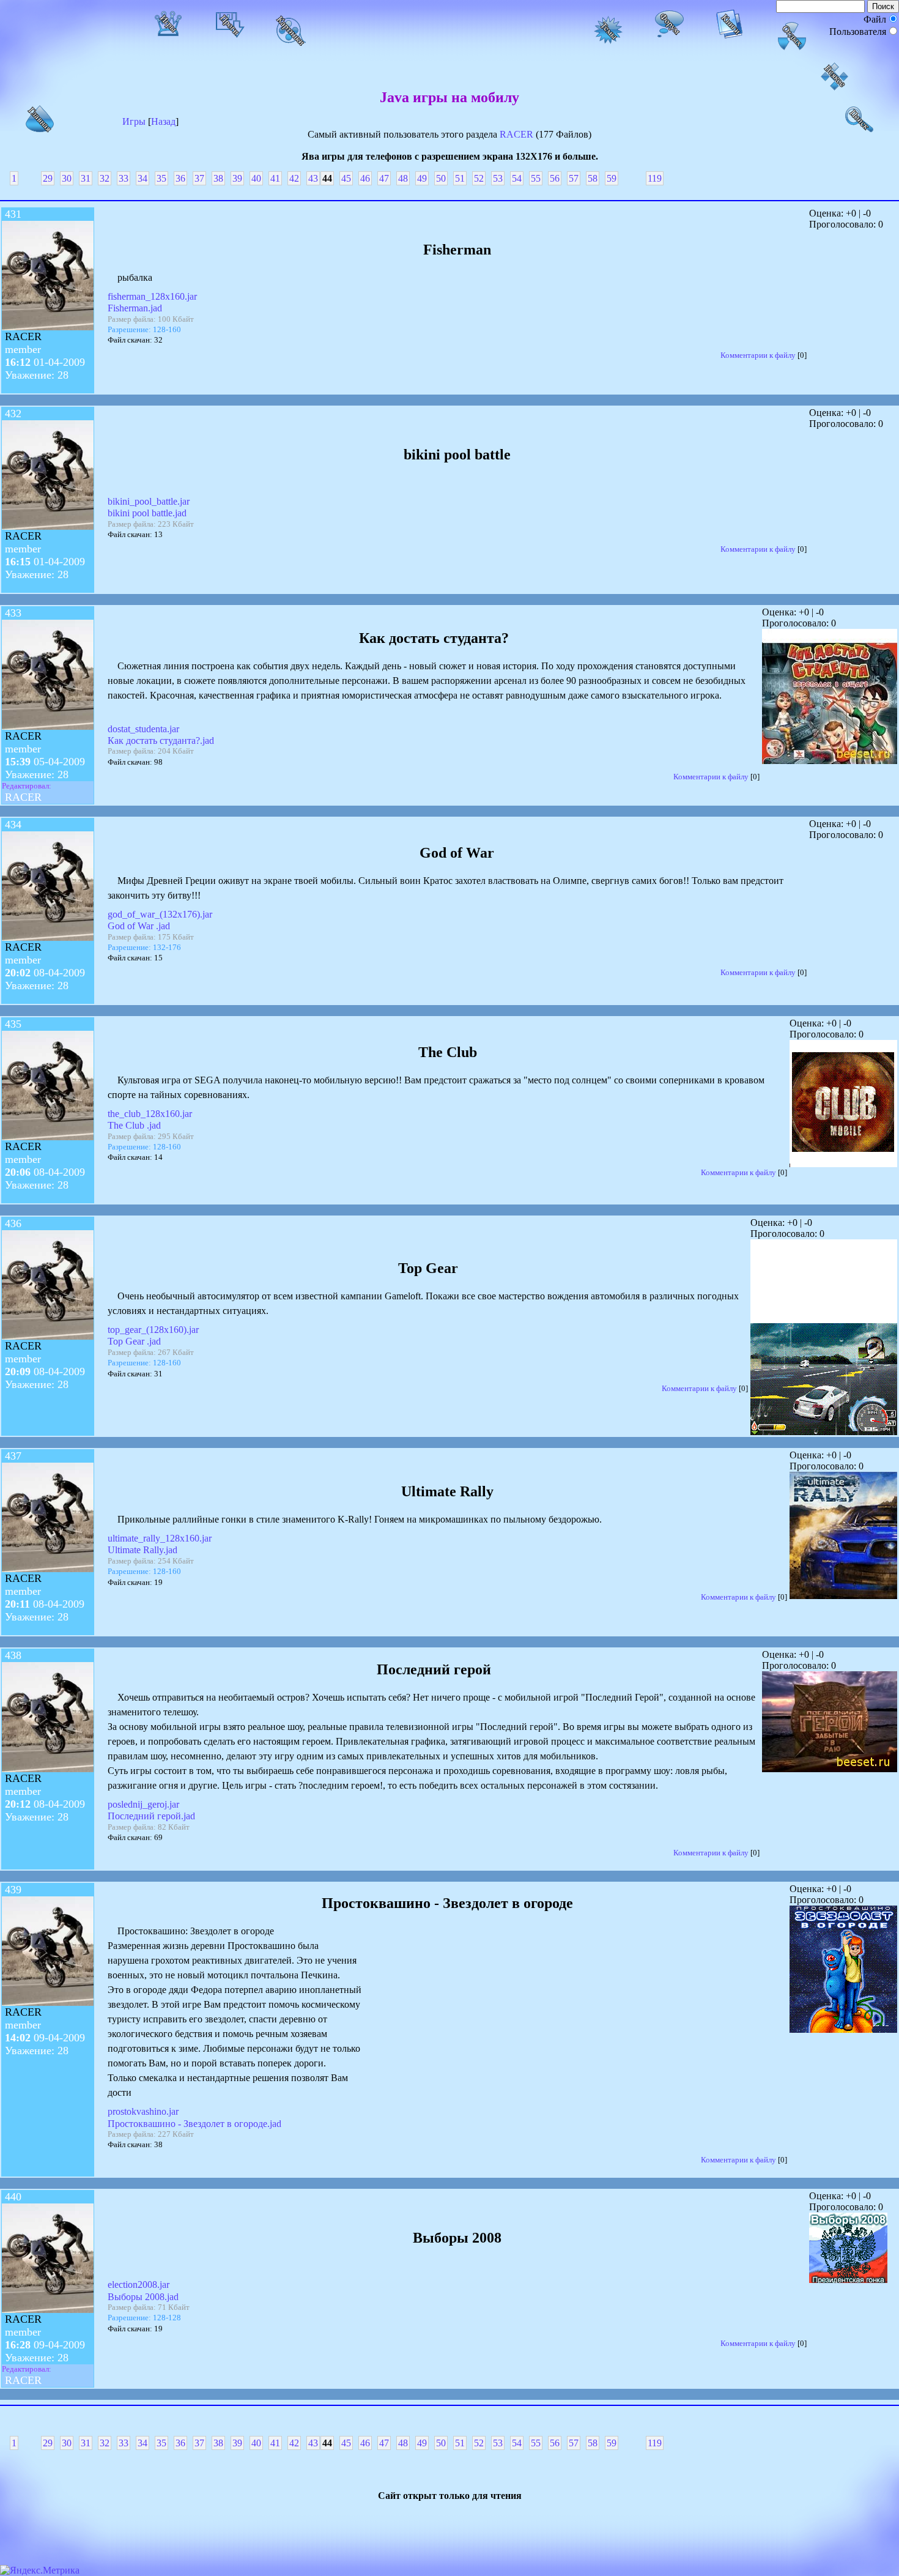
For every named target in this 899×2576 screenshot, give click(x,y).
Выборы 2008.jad (143, 2297)
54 (517, 178)
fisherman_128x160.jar (152, 296)
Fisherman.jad (135, 308)
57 (574, 178)
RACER (516, 134)
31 (86, 178)
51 (460, 178)
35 (161, 178)
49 (422, 178)
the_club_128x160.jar (150, 1114)
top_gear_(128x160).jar (153, 1330)
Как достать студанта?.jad (161, 741)
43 (313, 178)
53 (498, 178)
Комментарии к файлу (758, 355)
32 (105, 178)
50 (441, 178)
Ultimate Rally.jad (142, 1550)
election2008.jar (139, 2285)
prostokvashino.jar (143, 2111)
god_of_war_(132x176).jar (160, 914)
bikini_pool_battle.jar (149, 501)
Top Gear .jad (134, 1341)
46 (365, 178)
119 (655, 178)
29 (48, 178)
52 (479, 178)
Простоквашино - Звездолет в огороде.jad (194, 2124)
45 (346, 178)
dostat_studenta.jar (143, 729)
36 (180, 178)
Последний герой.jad (151, 1816)
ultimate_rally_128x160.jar (160, 1538)
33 (124, 178)
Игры (134, 121)
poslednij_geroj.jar (143, 1804)
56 (555, 178)
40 (256, 178)
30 (67, 178)
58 (593, 178)
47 (384, 178)
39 (237, 178)
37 (199, 178)
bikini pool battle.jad (147, 513)
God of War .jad (139, 926)
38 (218, 178)
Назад (163, 121)
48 (403, 178)
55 (536, 178)
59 (612, 178)
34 (142, 178)
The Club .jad (134, 1125)
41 (275, 178)
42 (294, 178)
